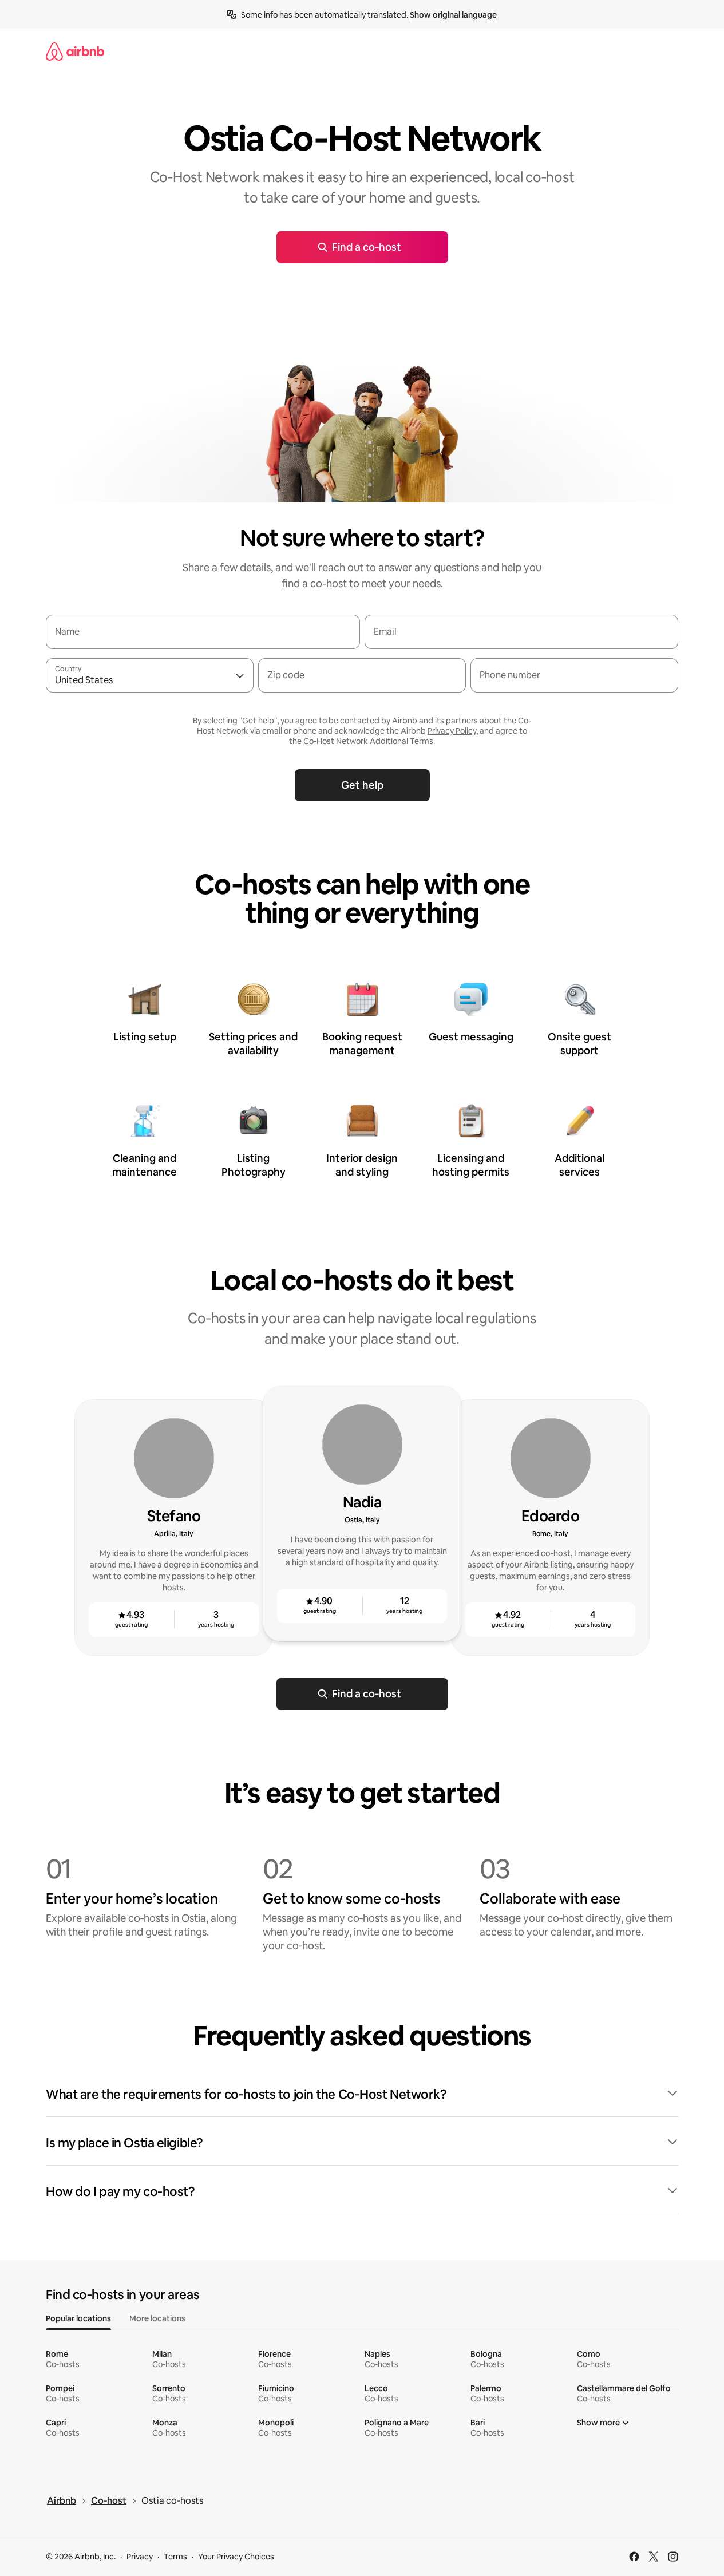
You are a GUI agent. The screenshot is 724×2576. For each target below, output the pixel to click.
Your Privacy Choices (236, 2557)
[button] (362, 2095)
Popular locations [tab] (78, 2318)
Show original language (453, 15)
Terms (175, 2557)
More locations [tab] (157, 2318)
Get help (362, 785)
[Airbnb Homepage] (75, 52)
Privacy (140, 2557)
